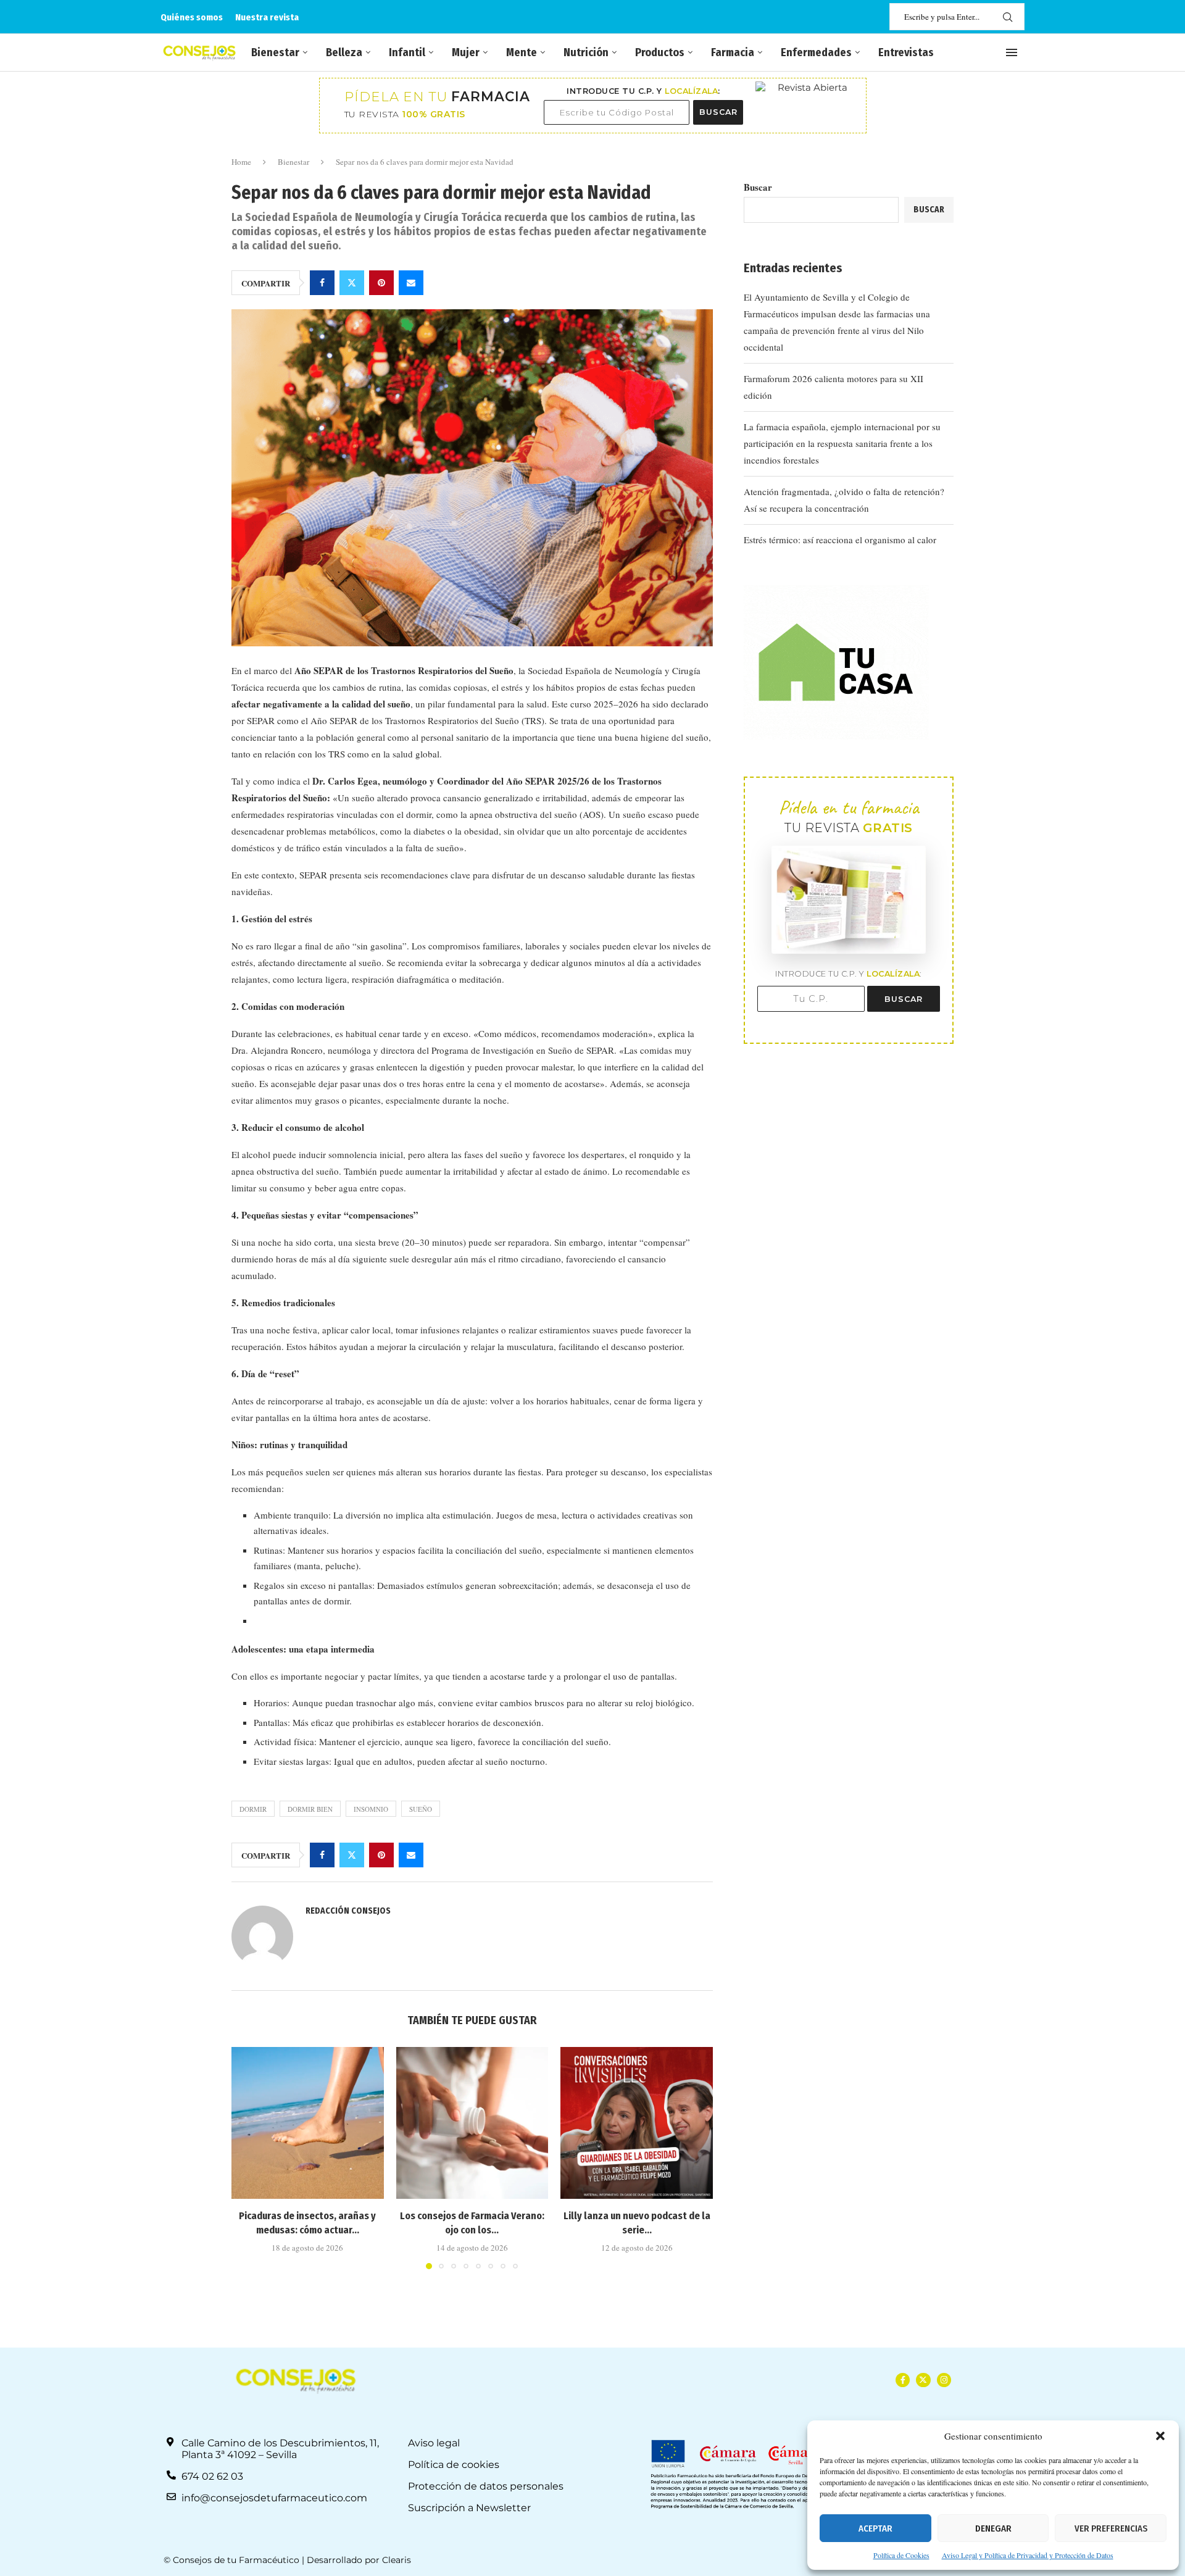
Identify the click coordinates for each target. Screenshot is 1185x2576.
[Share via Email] (411, 283)
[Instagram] (944, 2380)
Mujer (466, 52)
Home (241, 162)
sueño (421, 1809)
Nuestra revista (267, 17)
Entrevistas (906, 52)
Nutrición (586, 52)
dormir (253, 1809)
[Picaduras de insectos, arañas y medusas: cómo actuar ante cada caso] (308, 2123)
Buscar (758, 187)
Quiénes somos (192, 17)
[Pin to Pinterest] (381, 283)
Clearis (397, 2560)
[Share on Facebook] (322, 283)
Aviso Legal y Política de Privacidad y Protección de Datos (1028, 2555)
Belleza (344, 52)
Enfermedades (816, 52)
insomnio (371, 1809)
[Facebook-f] (903, 2380)
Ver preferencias (1111, 2528)
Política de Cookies (901, 2555)
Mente (522, 52)
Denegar (993, 2528)
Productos (660, 52)
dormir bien (310, 1809)
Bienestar (275, 52)
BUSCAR (718, 112)
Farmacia (733, 52)
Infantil (407, 52)
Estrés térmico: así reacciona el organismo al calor (840, 540)
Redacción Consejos (348, 1911)
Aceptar (875, 2528)
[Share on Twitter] (352, 283)
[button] (1160, 2436)
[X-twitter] (923, 2380)
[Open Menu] (1012, 52)
